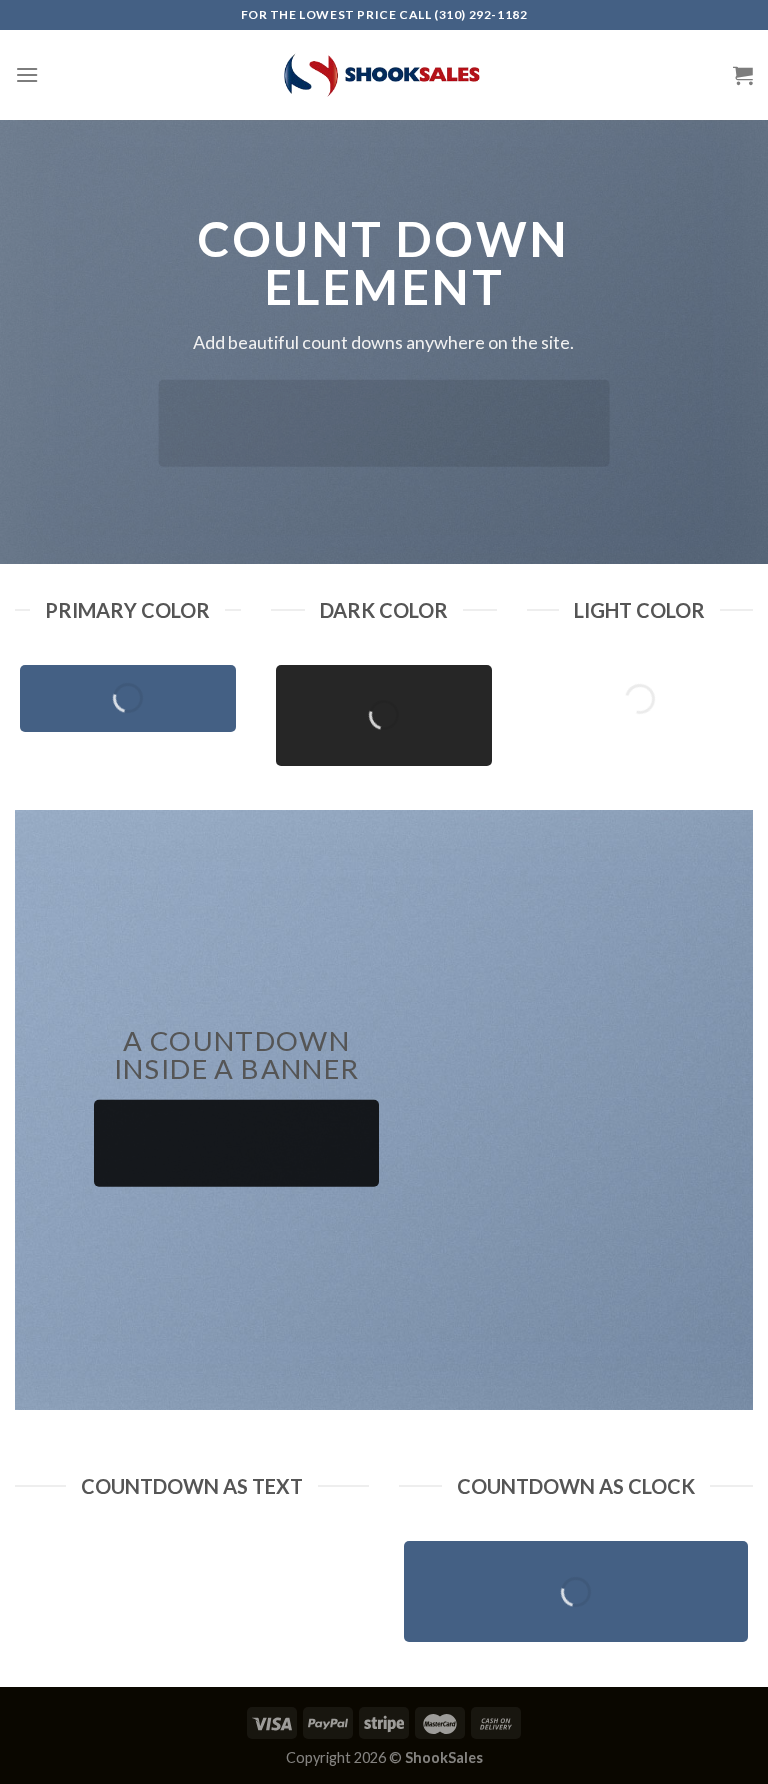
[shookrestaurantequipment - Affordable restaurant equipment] (384, 75)
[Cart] (743, 75)
